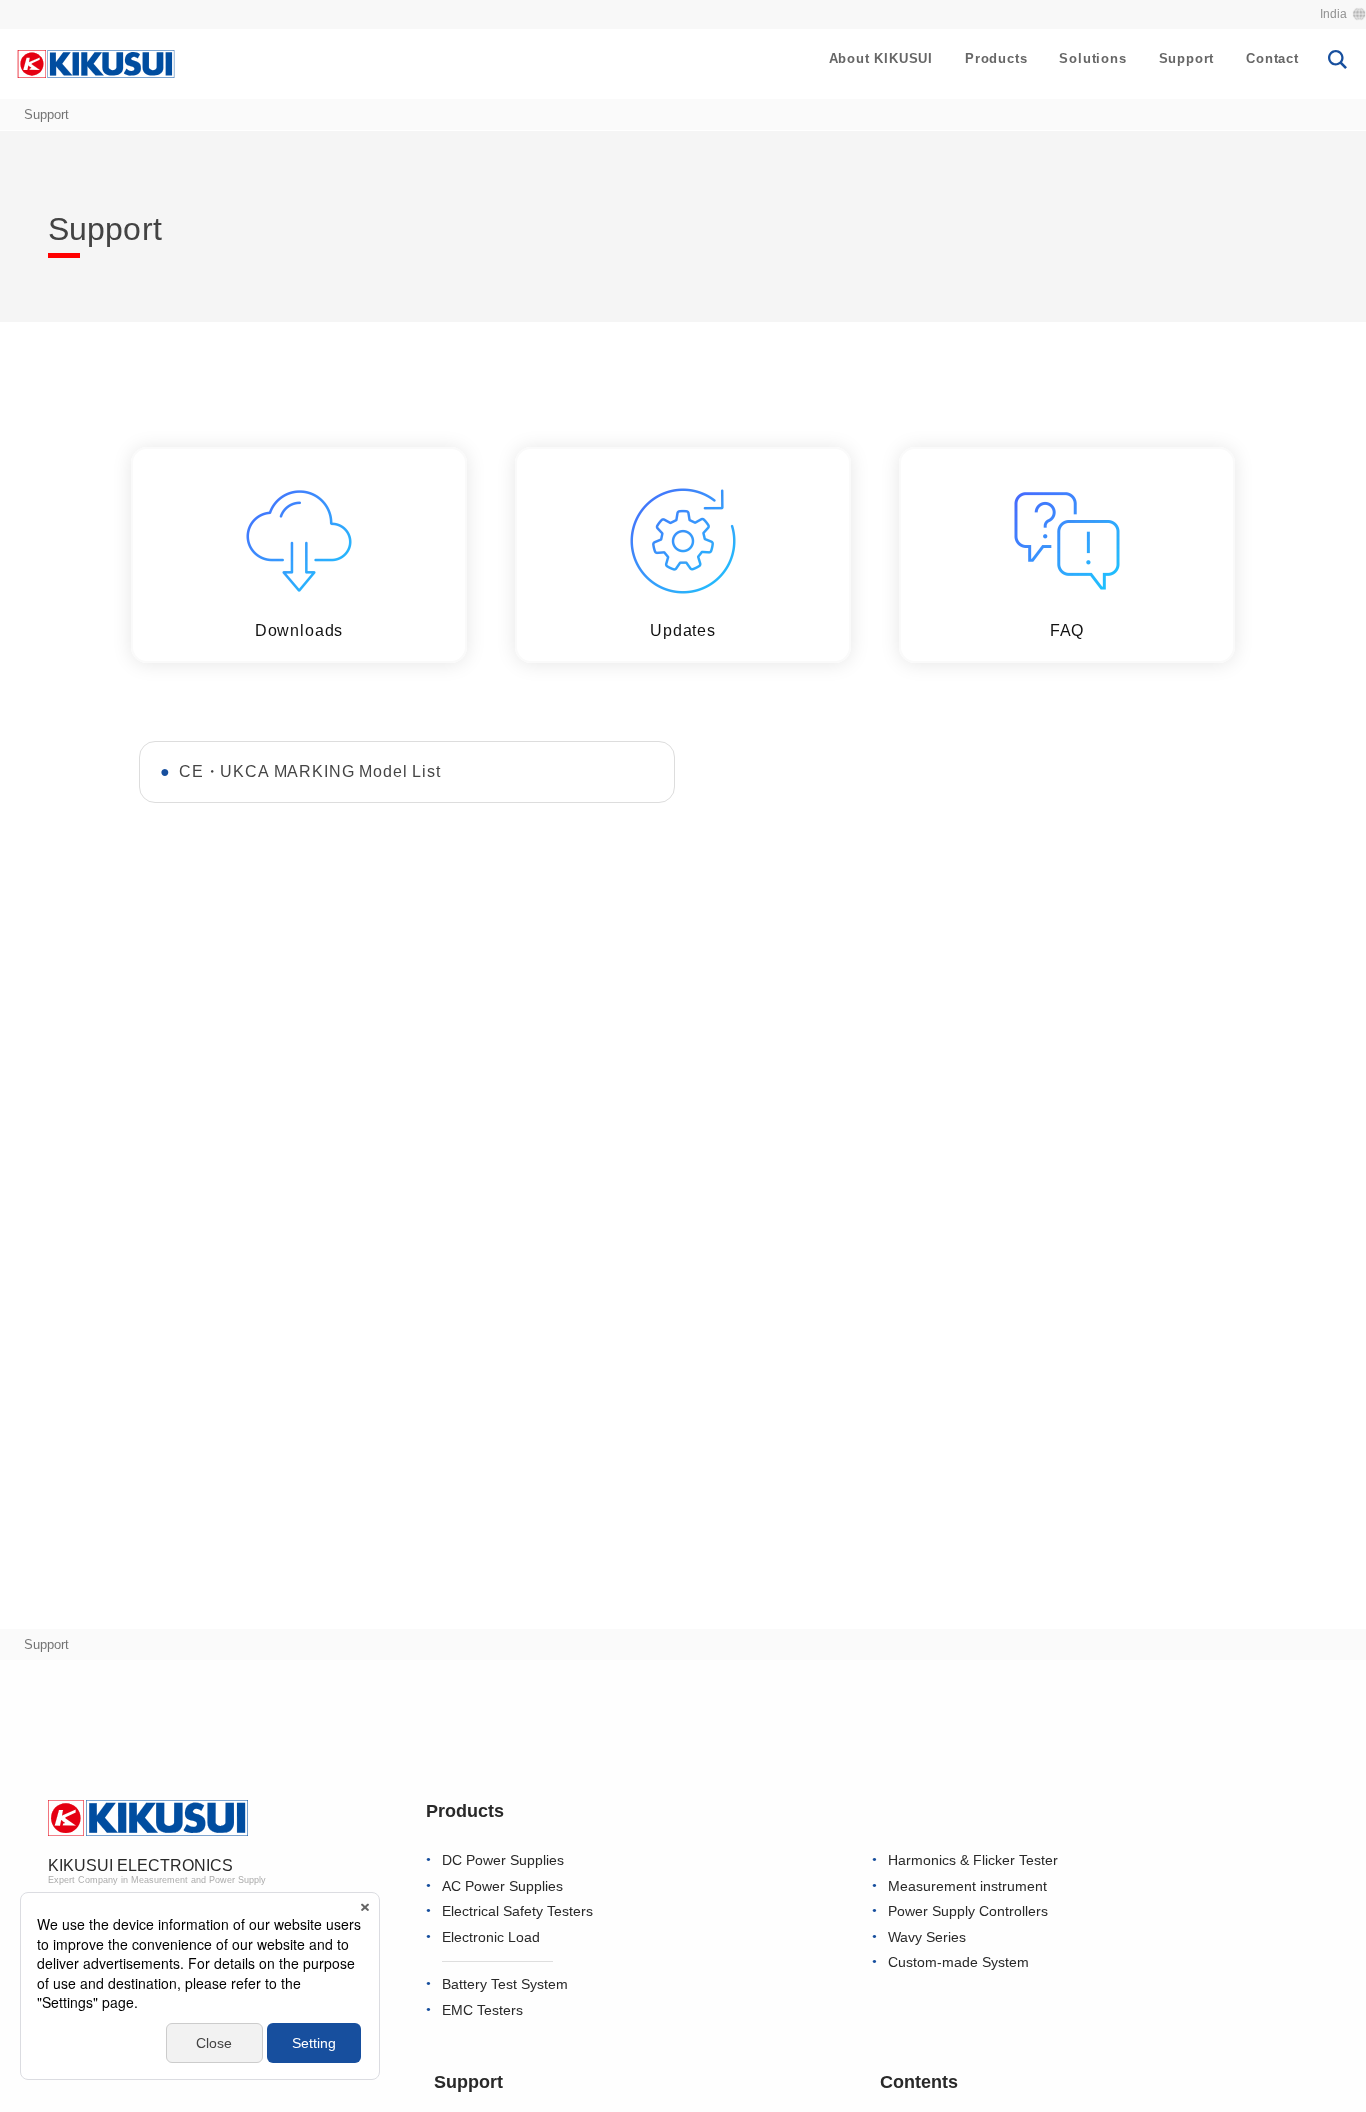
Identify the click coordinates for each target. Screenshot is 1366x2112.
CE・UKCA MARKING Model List (310, 771)
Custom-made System (958, 1962)
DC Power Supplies (503, 1860)
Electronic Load (491, 1937)
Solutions (1092, 58)
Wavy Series (927, 1937)
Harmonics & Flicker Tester (973, 1860)
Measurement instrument (967, 1886)
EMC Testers (482, 2010)
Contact (1272, 58)
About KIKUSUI (881, 58)
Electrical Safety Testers (517, 1911)
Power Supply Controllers (968, 1911)
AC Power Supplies (502, 1886)
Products (996, 58)
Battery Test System (505, 1984)
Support (1187, 58)
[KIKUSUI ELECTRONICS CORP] (96, 63)
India (1333, 14)
